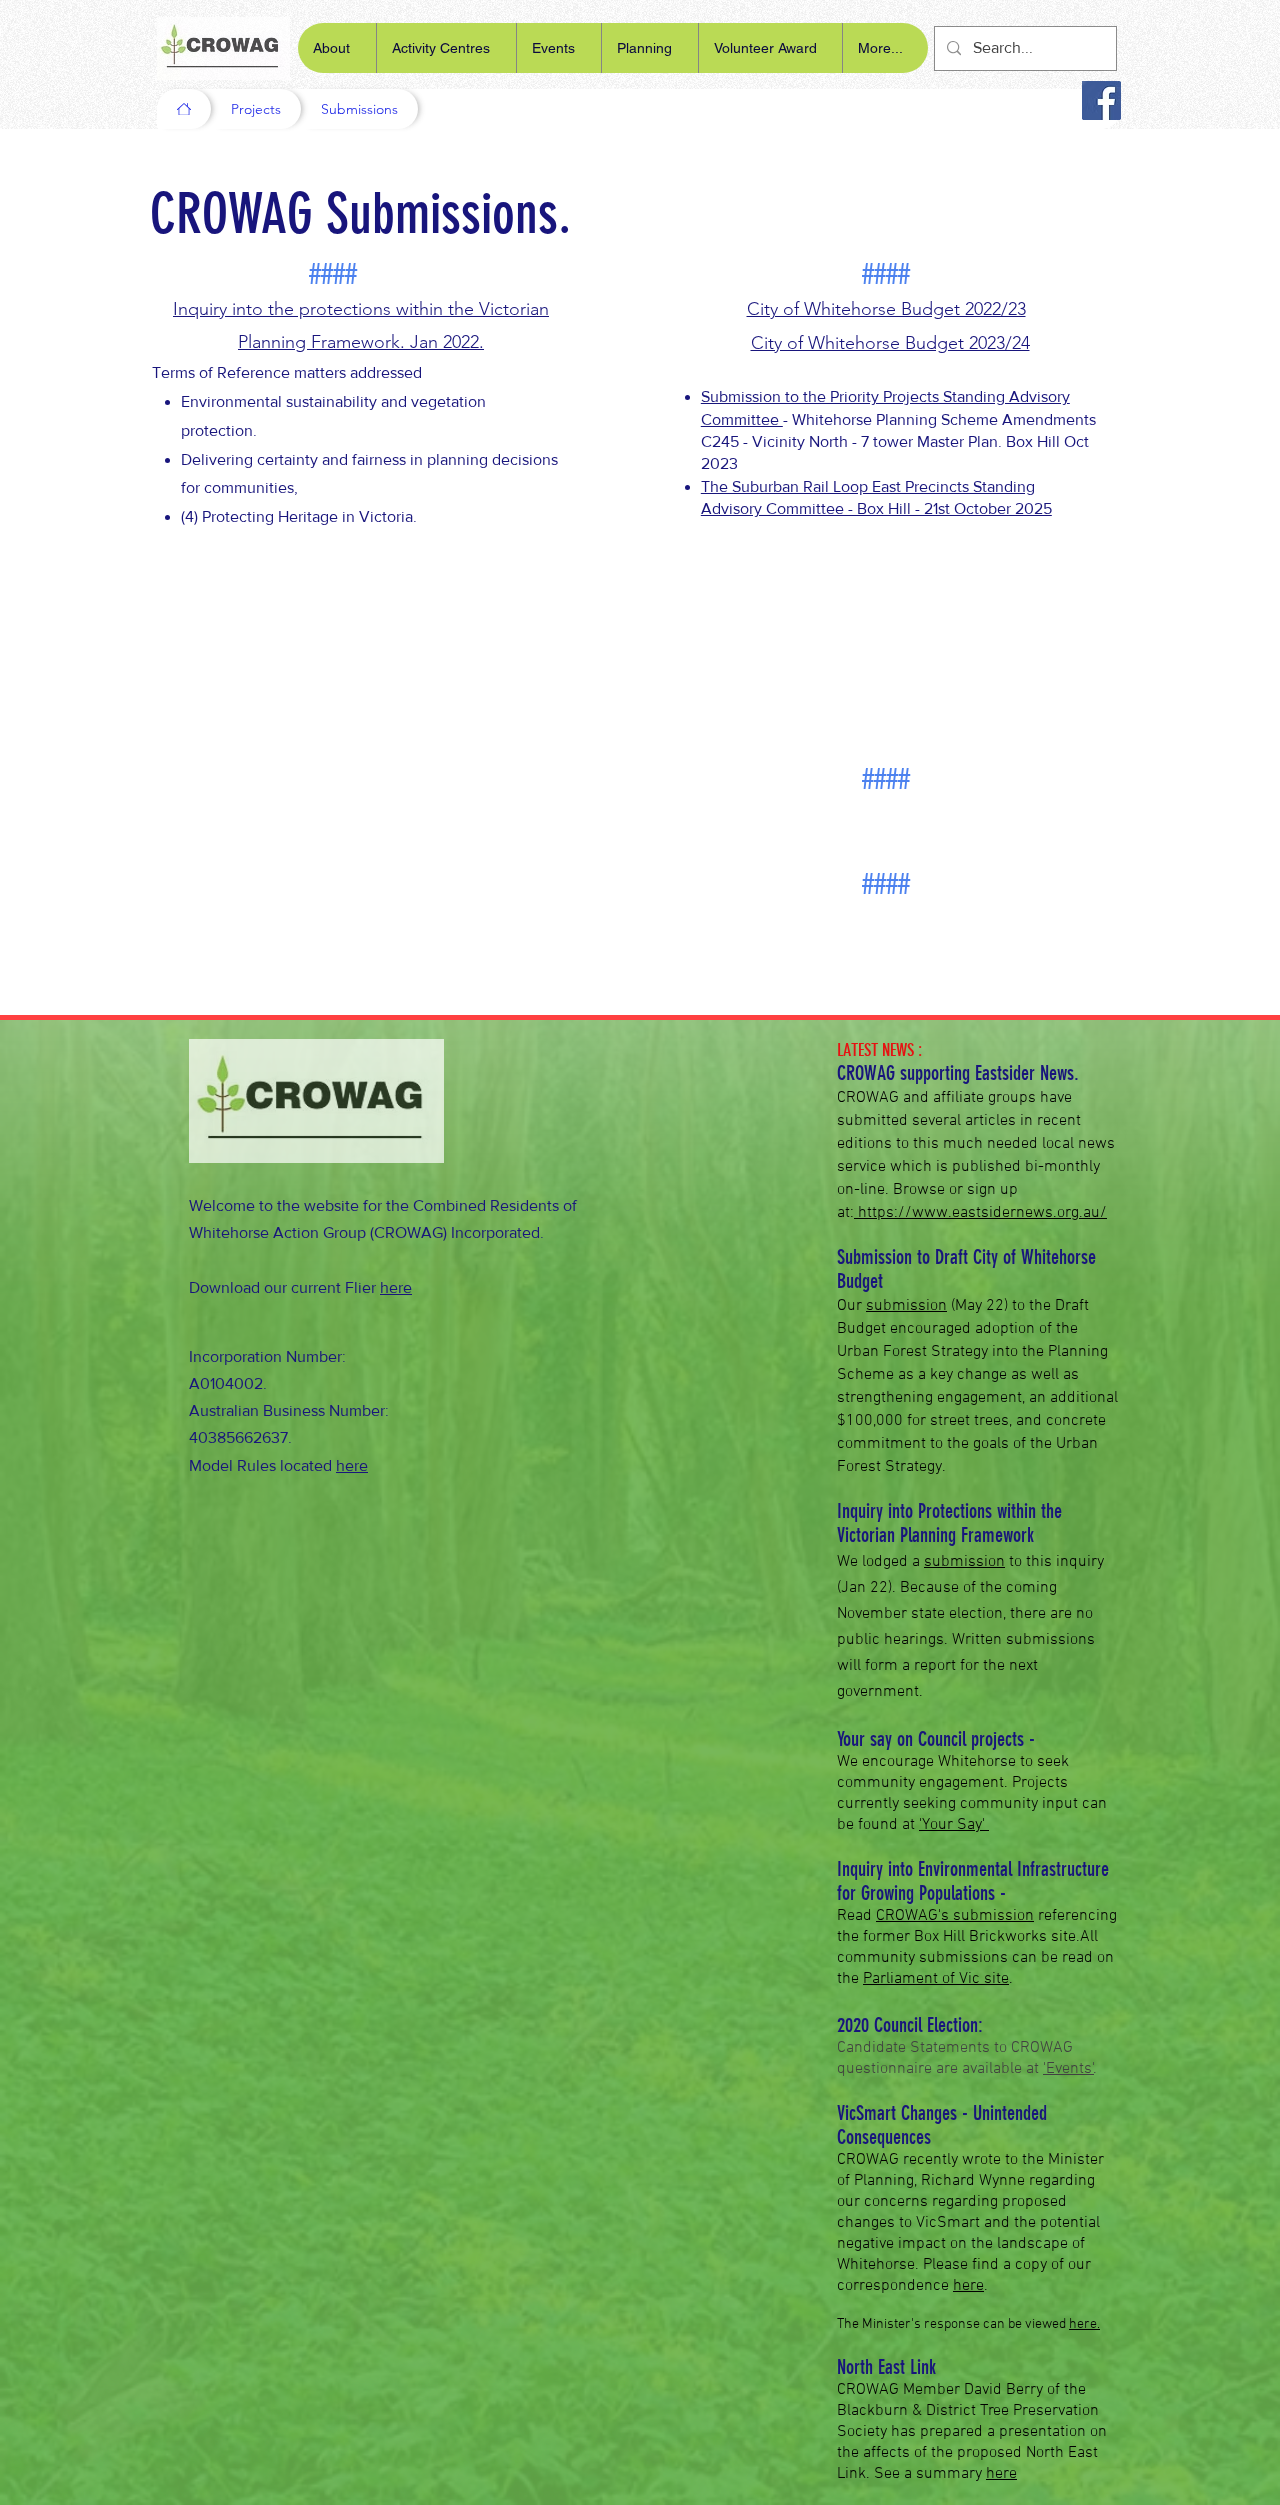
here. (1084, 2324)
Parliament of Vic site (936, 1979)
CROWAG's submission (955, 1916)
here (396, 1287)
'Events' (1068, 2069)
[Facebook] (1101, 100)
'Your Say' (954, 1825)
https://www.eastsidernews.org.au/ (980, 1213)
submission (964, 1562)
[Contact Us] (184, 109)
